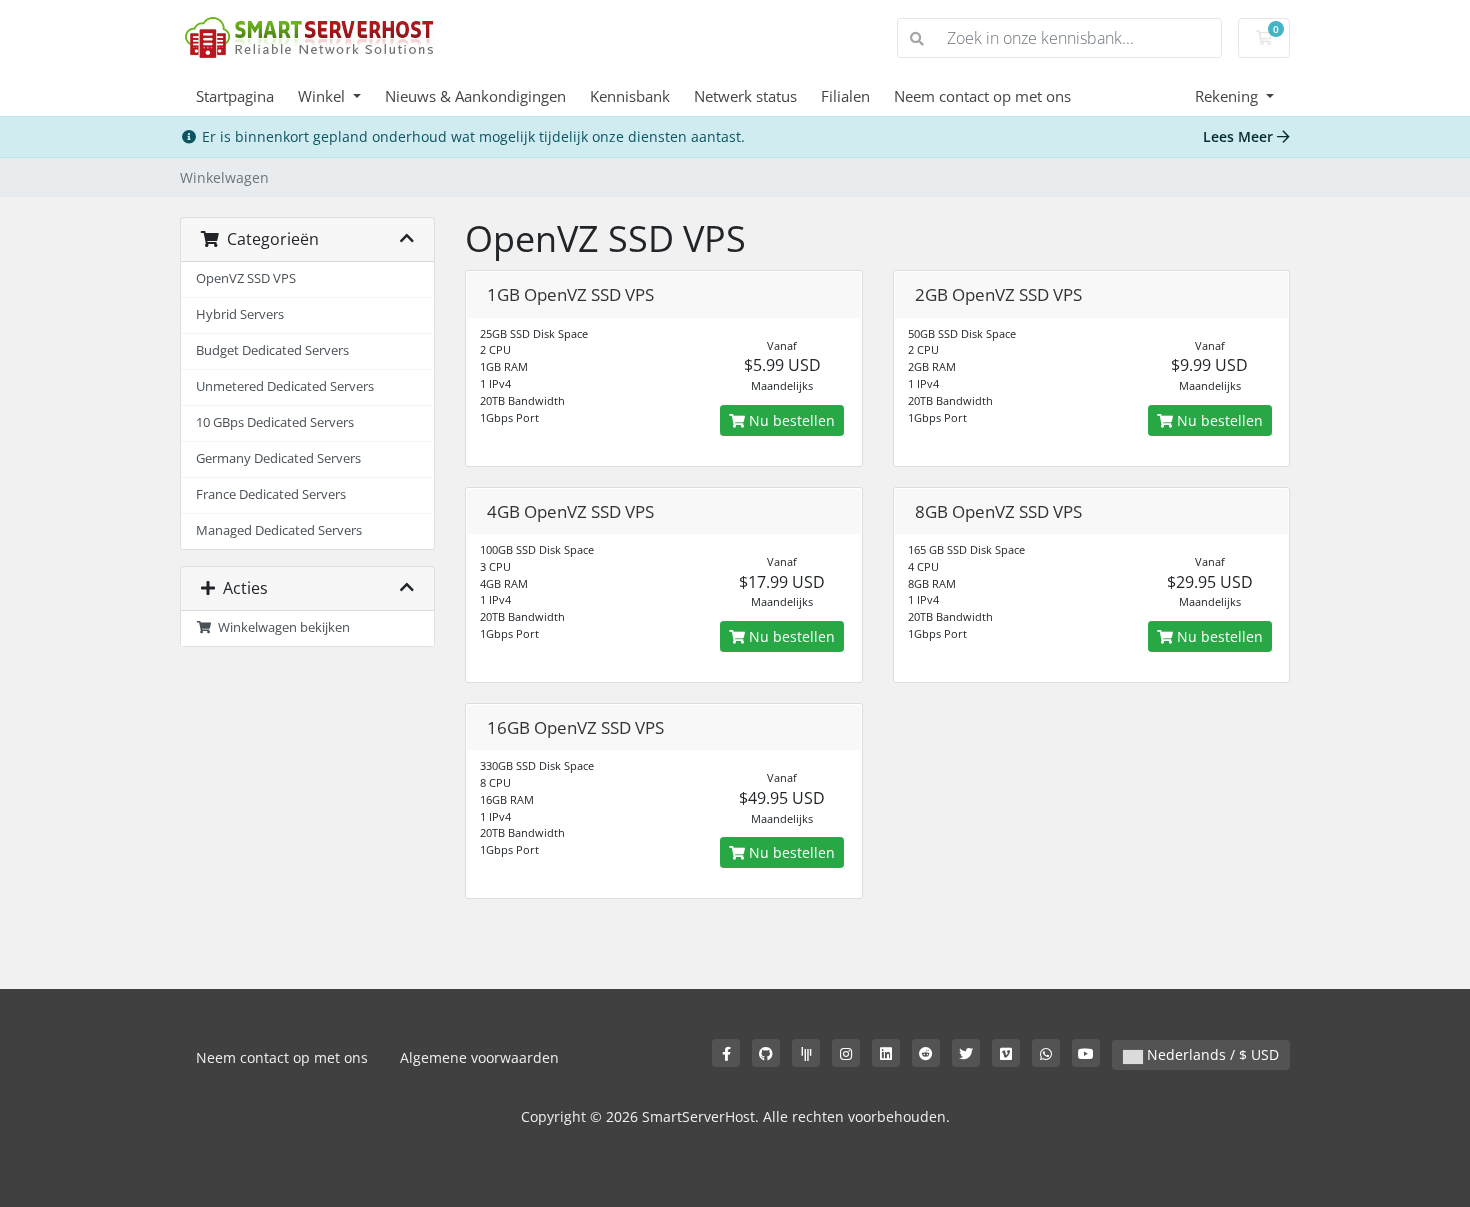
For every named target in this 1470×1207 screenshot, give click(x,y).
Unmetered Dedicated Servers (285, 386)
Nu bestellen (790, 420)
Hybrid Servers (240, 314)
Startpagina (235, 96)
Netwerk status (745, 96)
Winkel (323, 96)
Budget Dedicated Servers (272, 350)
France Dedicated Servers (271, 494)
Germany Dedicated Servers (278, 458)
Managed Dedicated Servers (279, 530)
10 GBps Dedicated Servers (275, 422)
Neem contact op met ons (982, 96)
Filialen (845, 96)
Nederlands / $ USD (1211, 1054)
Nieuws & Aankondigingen (475, 96)
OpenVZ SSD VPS (246, 278)
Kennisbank (630, 96)
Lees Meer (1240, 136)
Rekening (1228, 96)
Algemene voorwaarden (479, 1057)
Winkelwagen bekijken (281, 627)
